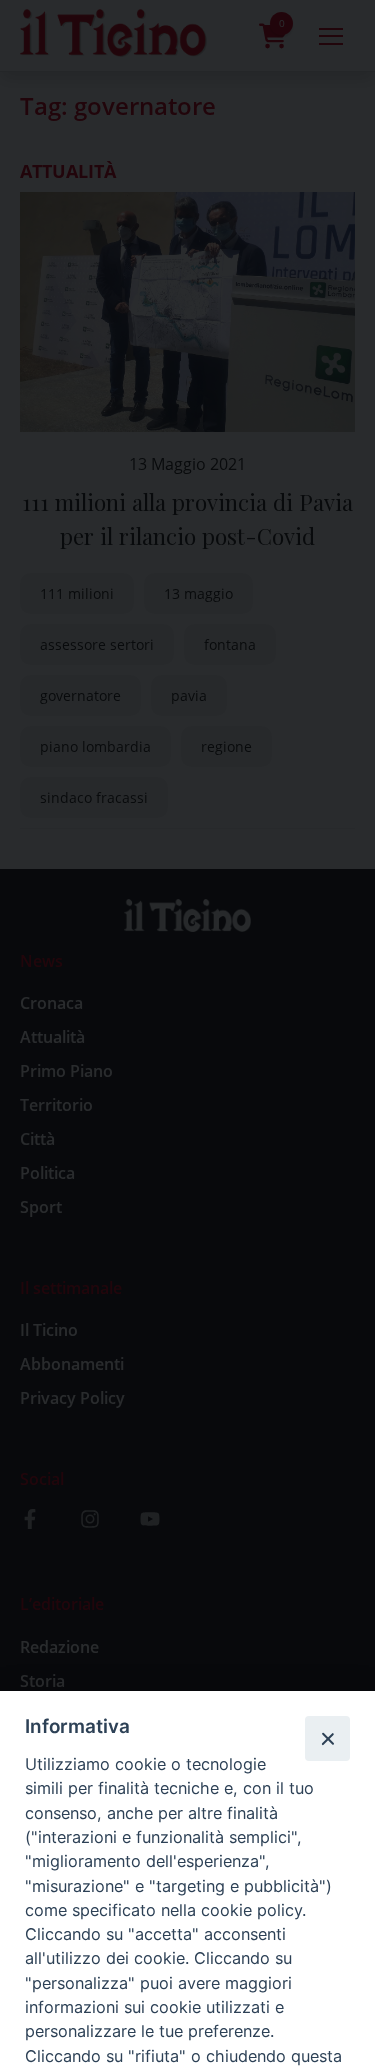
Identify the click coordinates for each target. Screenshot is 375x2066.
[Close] (327, 1738)
